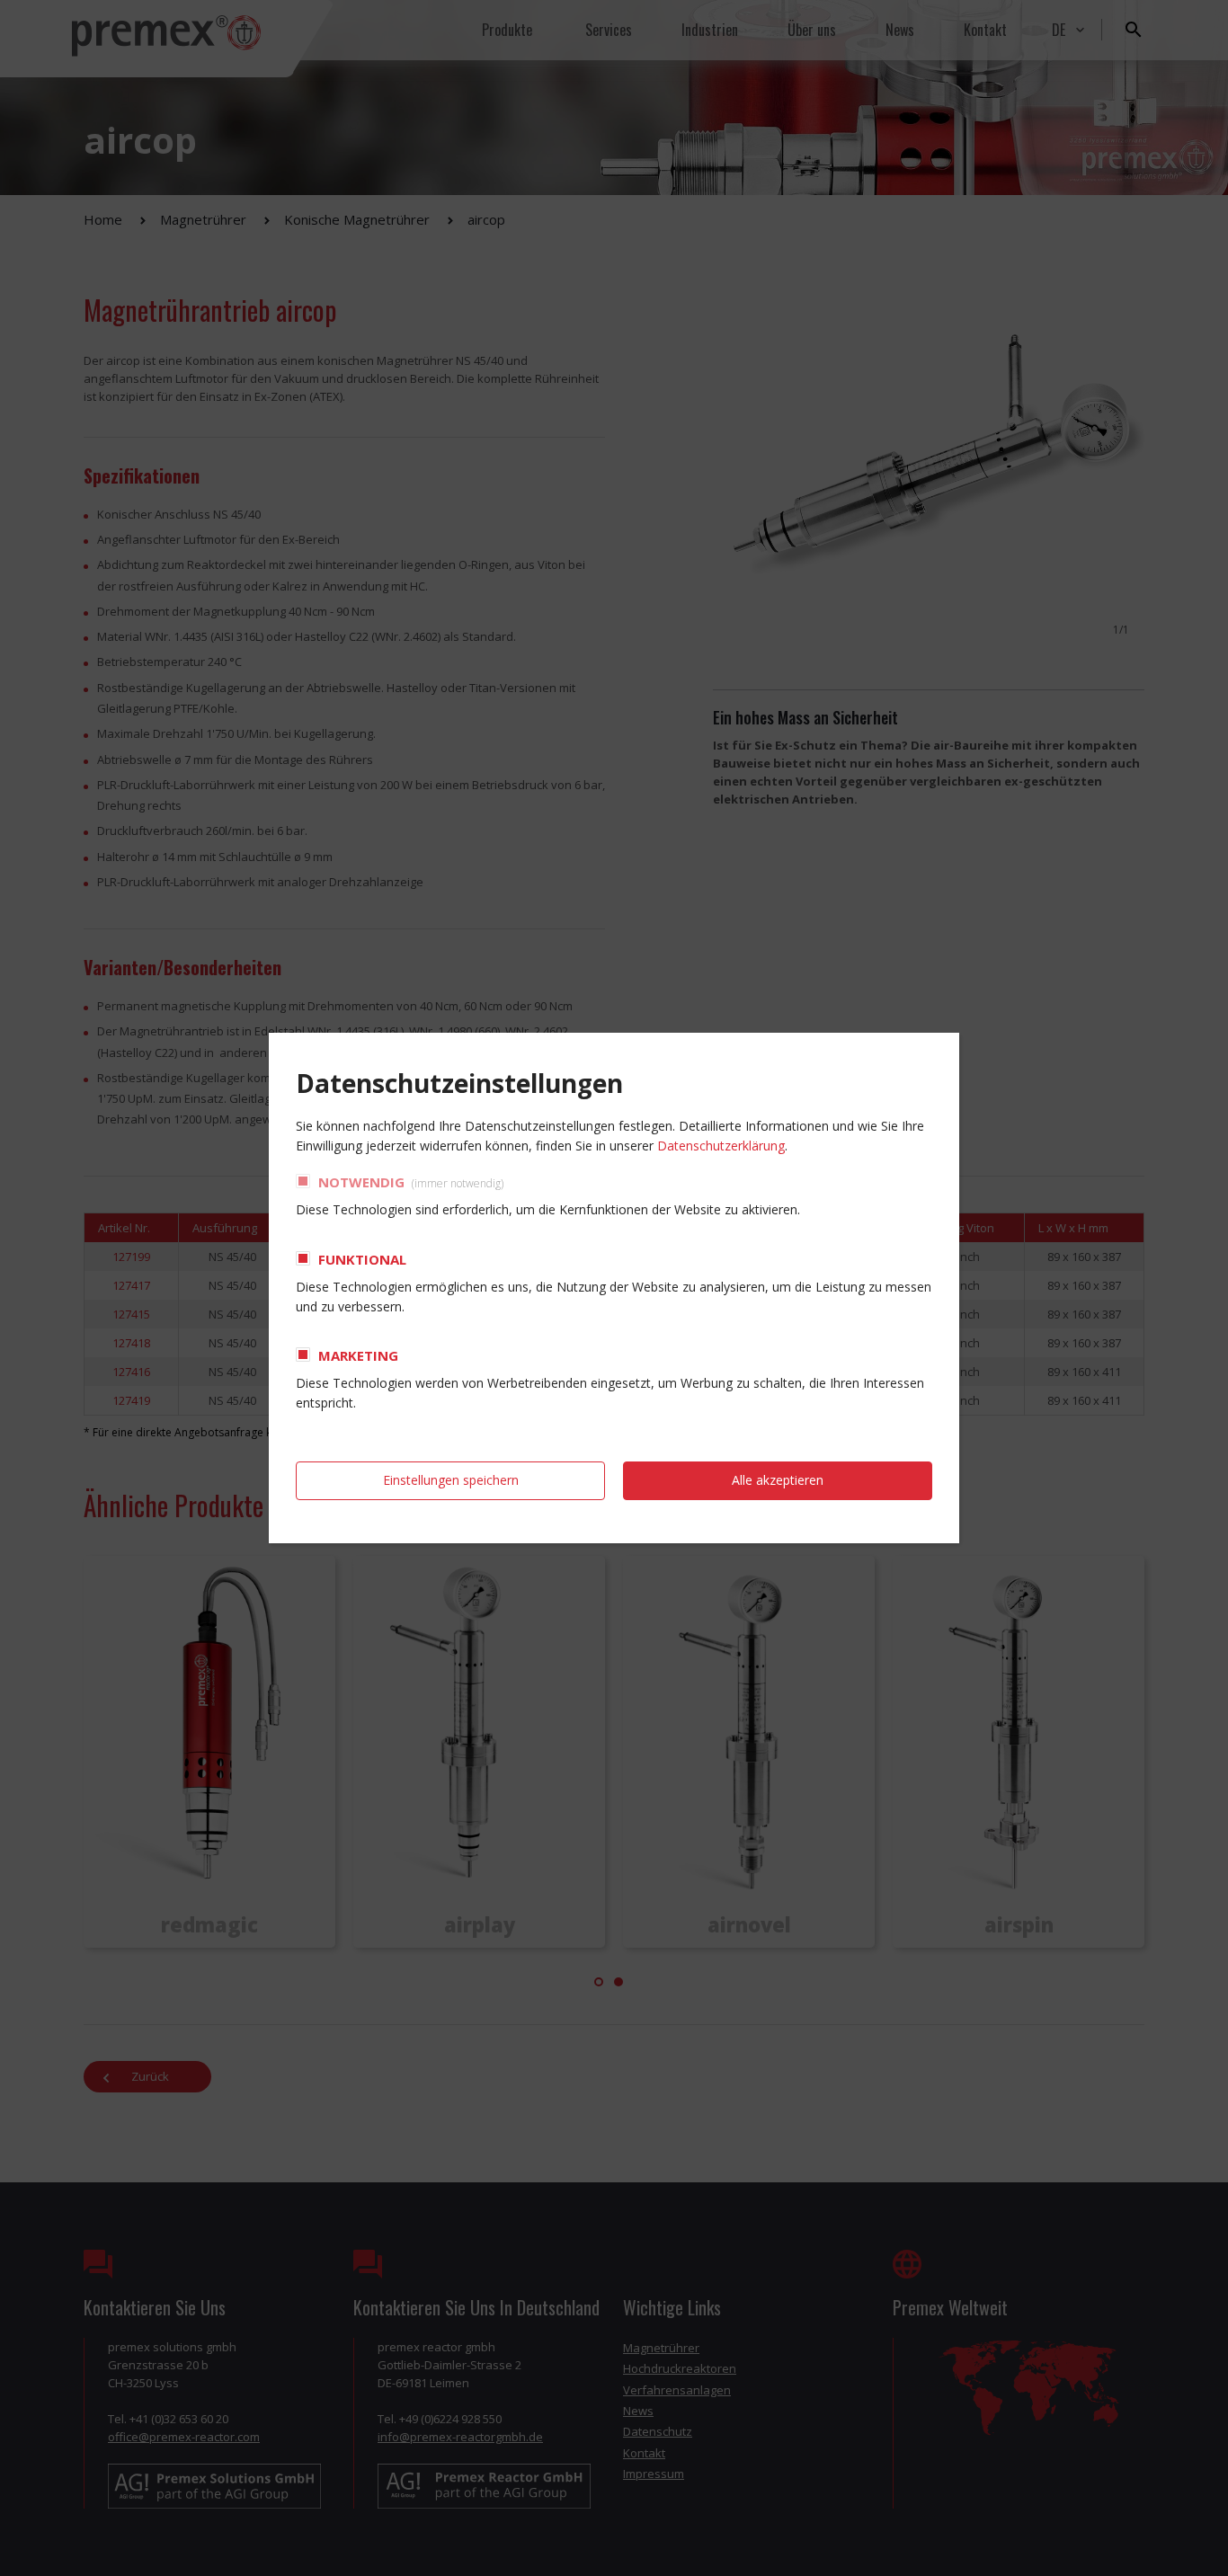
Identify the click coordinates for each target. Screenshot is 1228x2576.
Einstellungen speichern (451, 1480)
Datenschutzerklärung (721, 1146)
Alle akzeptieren (778, 1480)
